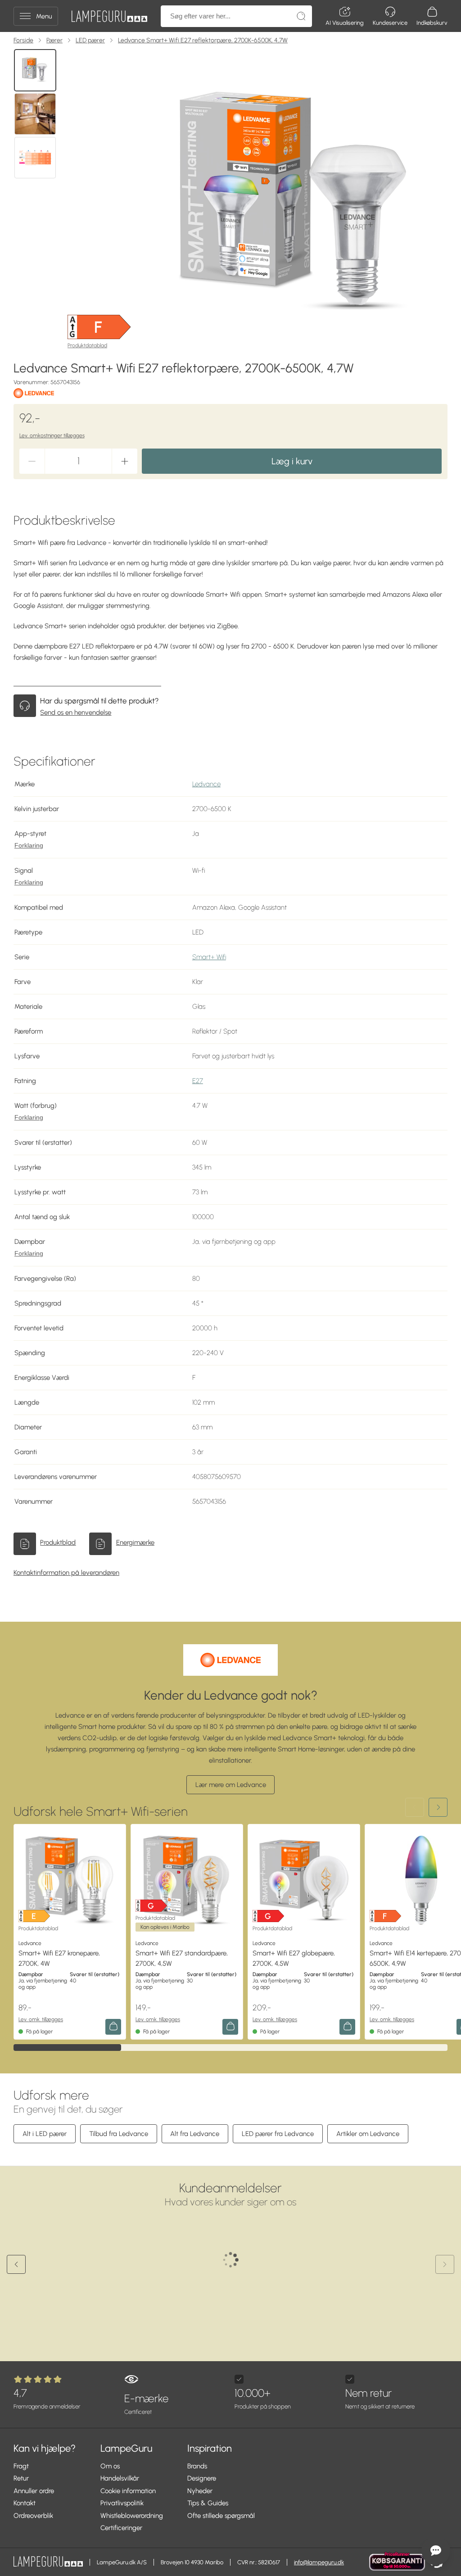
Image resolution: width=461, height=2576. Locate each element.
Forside (23, 40)
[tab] (35, 70)
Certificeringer (121, 2528)
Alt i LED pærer (45, 2134)
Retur (21, 2478)
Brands (197, 2466)
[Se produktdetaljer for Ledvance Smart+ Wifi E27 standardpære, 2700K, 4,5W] (187, 1880)
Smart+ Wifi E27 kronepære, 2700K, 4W (59, 1958)
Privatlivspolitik (122, 2503)
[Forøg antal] (125, 461)
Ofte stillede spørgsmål (221, 2516)
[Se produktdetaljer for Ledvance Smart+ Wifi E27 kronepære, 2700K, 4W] (70, 1880)
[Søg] (301, 16)
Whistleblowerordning (132, 2516)
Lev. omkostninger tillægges (52, 435)
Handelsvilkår (120, 2478)
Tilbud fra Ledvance (119, 2134)
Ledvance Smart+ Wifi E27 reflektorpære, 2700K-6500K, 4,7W (203, 40)
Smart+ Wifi (209, 957)
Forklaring (29, 846)
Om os (110, 2466)
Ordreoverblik (33, 2516)
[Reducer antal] (32, 461)
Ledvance (206, 784)
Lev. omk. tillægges (41, 2019)
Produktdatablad (87, 345)
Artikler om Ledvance (368, 2134)
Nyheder (200, 2491)
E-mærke (146, 2404)
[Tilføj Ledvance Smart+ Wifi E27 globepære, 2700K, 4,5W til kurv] (347, 2027)
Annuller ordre (34, 2491)
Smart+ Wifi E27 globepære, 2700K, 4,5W (294, 1958)
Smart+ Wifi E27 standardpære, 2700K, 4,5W (182, 1958)
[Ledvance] (34, 393)
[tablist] (36, 201)
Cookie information (128, 2491)
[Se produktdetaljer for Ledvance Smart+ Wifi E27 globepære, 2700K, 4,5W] (304, 1880)
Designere (202, 2478)
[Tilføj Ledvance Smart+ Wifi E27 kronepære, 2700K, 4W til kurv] (113, 2027)
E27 (198, 1081)
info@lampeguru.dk (319, 2562)
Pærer (54, 40)
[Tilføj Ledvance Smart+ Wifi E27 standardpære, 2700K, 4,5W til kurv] (230, 2027)
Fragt (21, 2466)
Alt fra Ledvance (195, 2134)
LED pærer (90, 40)
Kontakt (25, 2503)
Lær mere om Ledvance (231, 1785)
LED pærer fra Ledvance (278, 2134)
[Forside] (109, 16)
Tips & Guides (208, 2503)
